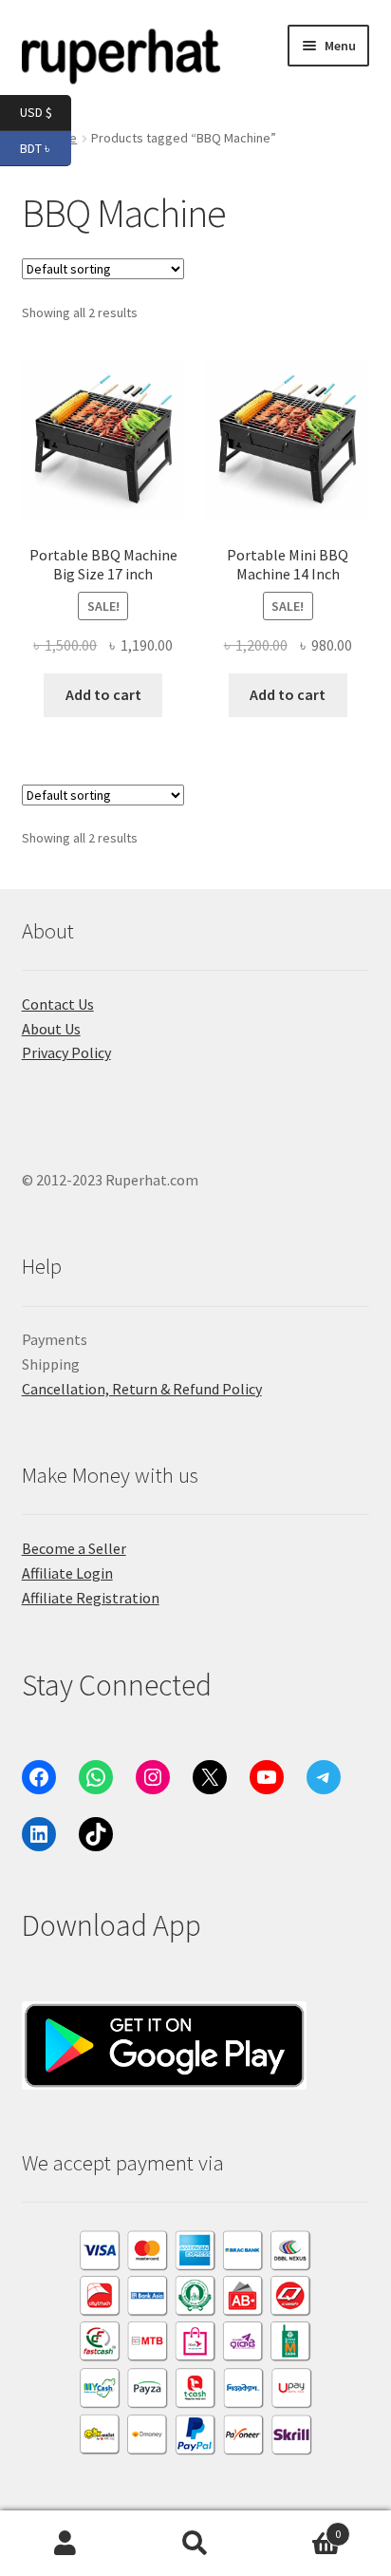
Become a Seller (74, 1548)
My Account (65, 2544)
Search (195, 2544)
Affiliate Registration (91, 1598)
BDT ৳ (46, 147)
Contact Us (58, 1004)
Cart (301, 2527)
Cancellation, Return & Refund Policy (142, 1389)
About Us (51, 1029)
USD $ (46, 112)
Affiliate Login (67, 1573)
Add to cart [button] (103, 694)
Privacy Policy (66, 1052)
